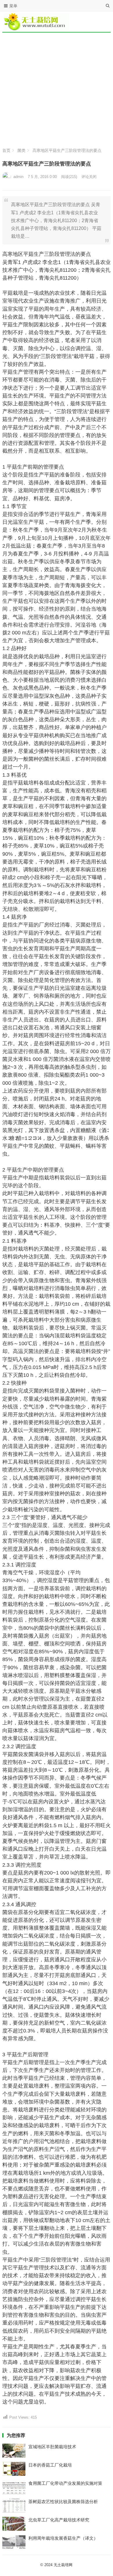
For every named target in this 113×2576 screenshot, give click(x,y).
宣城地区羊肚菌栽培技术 (52, 2447)
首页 (6, 150)
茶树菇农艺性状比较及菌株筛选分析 (63, 2502)
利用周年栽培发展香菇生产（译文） (63, 2538)
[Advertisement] (57, 89)
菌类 (21, 150)
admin (18, 177)
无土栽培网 (63, 2565)
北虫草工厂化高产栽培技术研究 (59, 2520)
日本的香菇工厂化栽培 (50, 2465)
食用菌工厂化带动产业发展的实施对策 (65, 2483)
